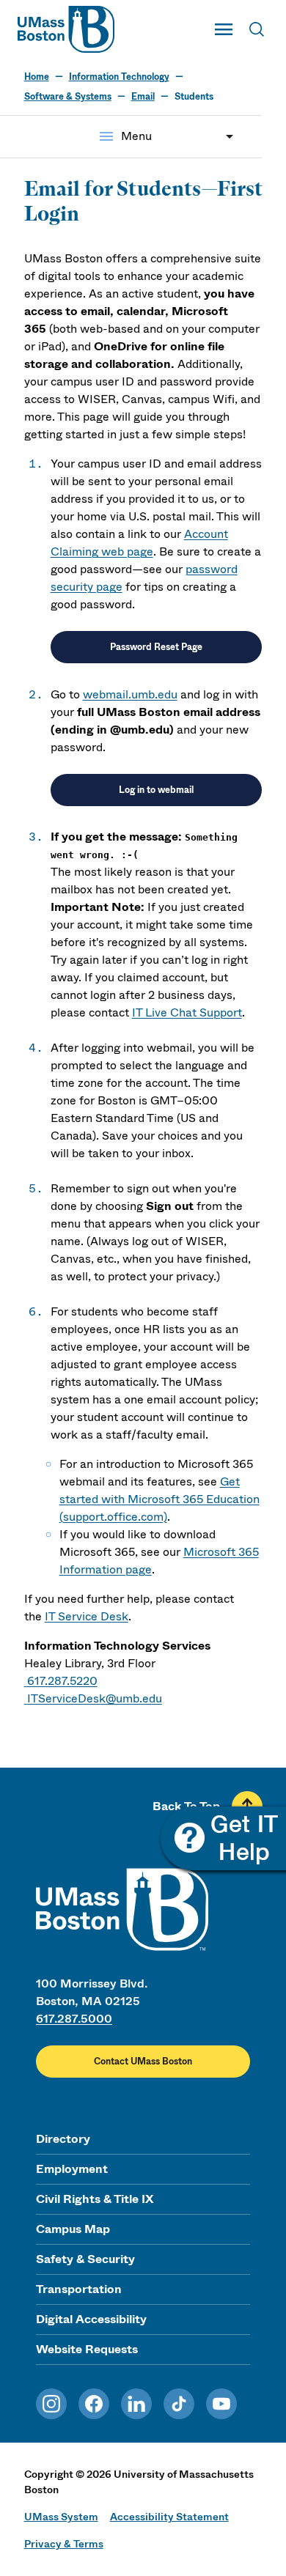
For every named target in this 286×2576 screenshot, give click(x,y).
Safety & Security (85, 2259)
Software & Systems (68, 97)
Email (143, 97)
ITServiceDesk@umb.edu (95, 1698)
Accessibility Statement (169, 2517)
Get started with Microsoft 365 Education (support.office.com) (159, 1499)
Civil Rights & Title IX (95, 2199)
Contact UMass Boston (143, 2062)
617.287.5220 (62, 1681)
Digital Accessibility (91, 2319)
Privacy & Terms (64, 2544)
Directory (63, 2139)
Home (37, 77)
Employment (72, 2169)
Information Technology (119, 77)
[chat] (222, 1840)
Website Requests (87, 2349)
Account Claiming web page (139, 543)
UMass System (61, 2517)
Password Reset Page (156, 647)
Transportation (79, 2289)
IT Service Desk (87, 1616)
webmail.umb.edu (130, 694)
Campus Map (73, 2229)
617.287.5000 (74, 2019)
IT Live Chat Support (187, 1012)
